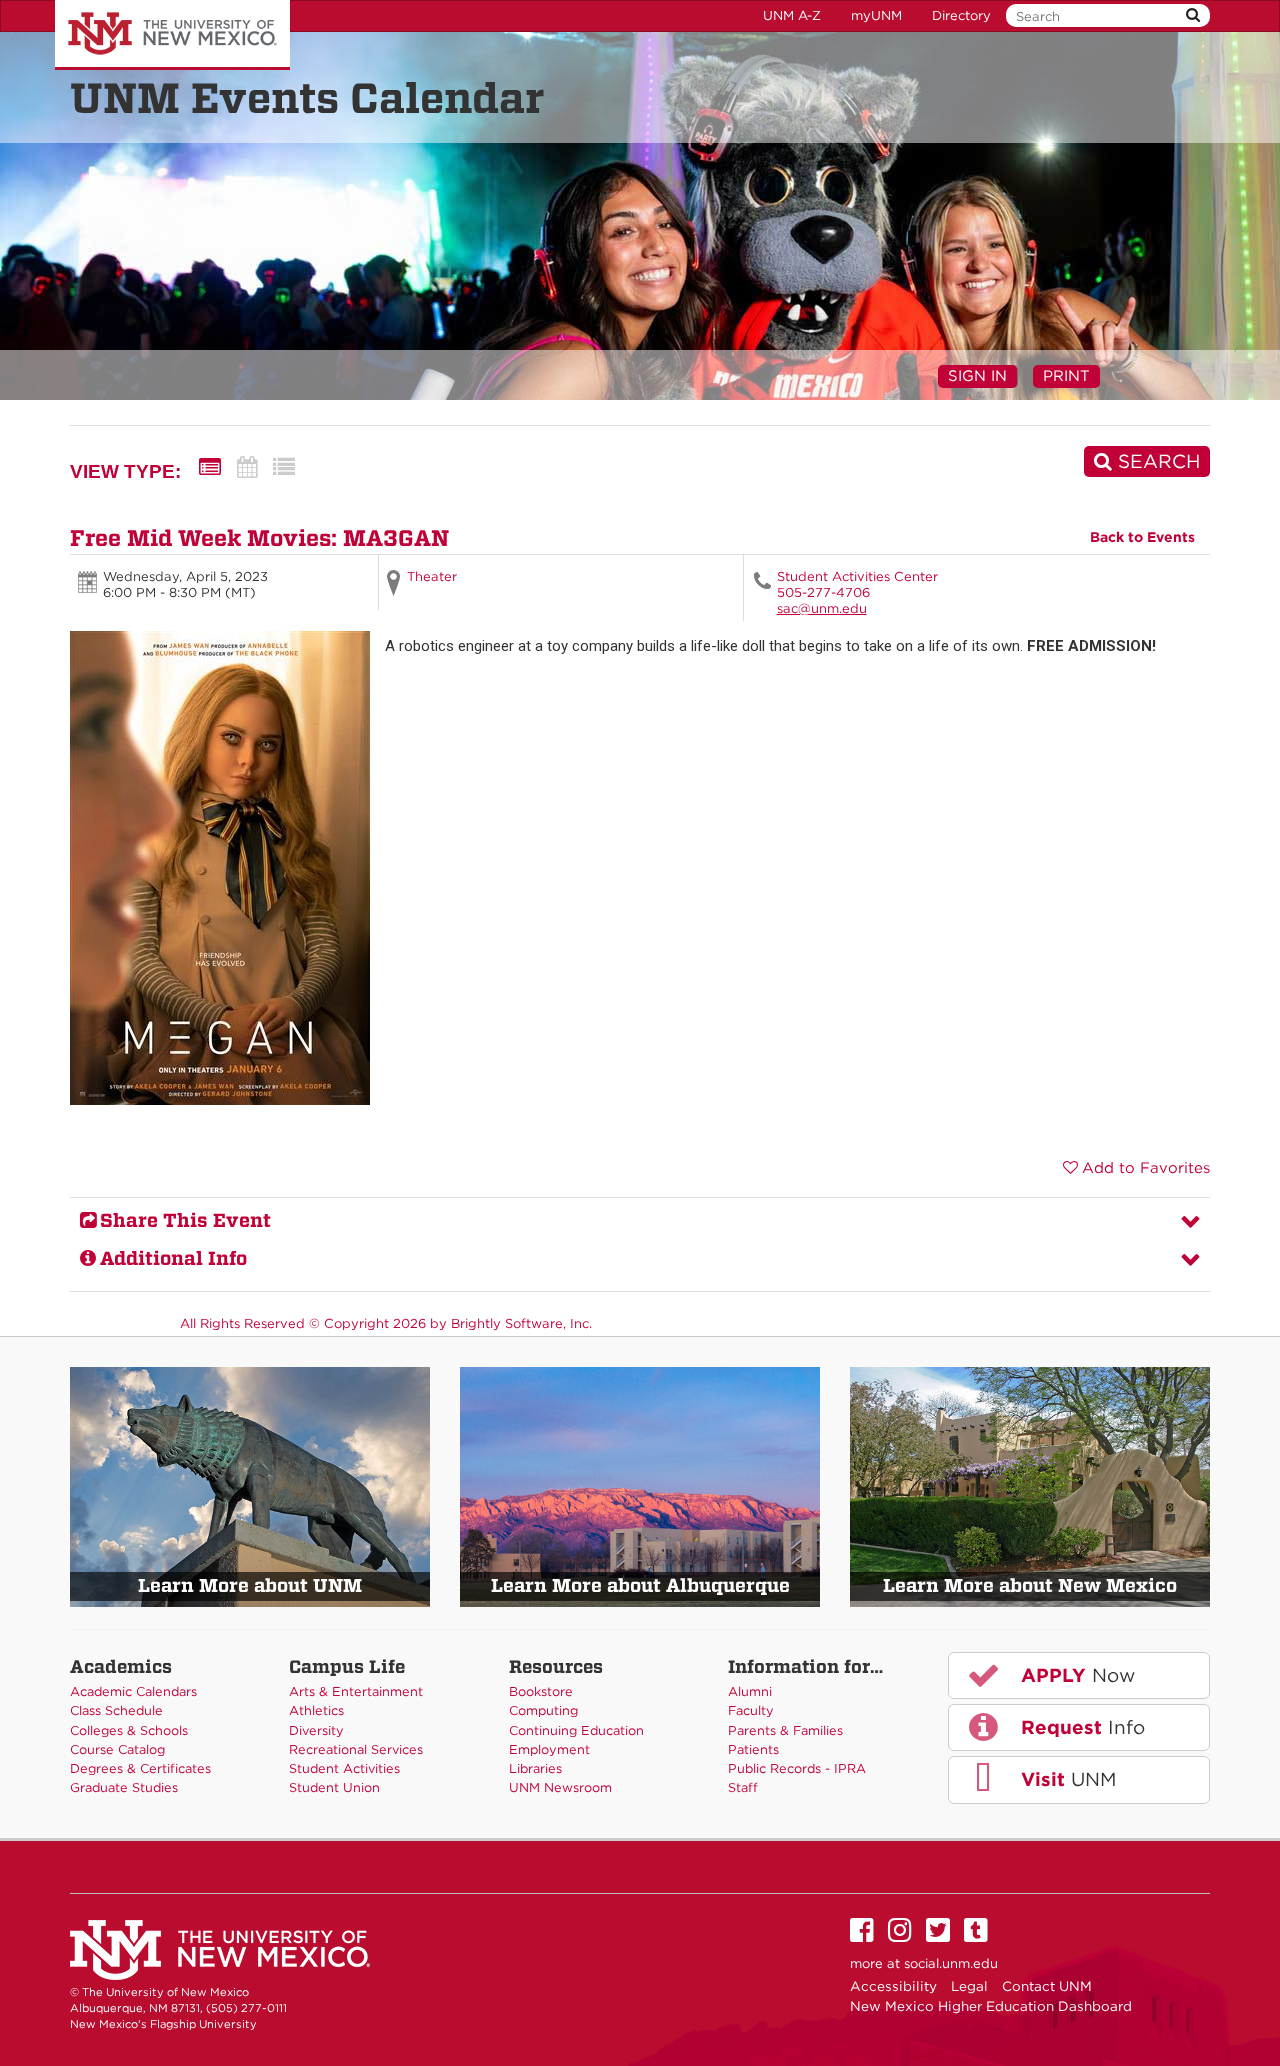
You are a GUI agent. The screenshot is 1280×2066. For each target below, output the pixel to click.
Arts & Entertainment (356, 1691)
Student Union (334, 1787)
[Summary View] (210, 467)
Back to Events (1142, 537)
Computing (543, 1710)
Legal (969, 1986)
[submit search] (1193, 15)
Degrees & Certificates (140, 1768)
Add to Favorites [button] (1146, 1168)
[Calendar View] (247, 467)
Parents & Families (785, 1730)
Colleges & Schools (129, 1730)
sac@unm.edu (822, 608)
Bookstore (541, 1691)
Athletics (316, 1710)
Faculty (751, 1710)
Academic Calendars (133, 1691)
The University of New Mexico (172, 35)
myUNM (876, 15)
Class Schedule (116, 1710)
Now (1075, 1675)
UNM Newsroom (560, 1787)
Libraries (535, 1768)
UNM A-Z (792, 15)
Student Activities (344, 1768)
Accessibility (893, 1986)
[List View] (284, 467)
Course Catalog (117, 1749)
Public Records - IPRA (797, 1768)
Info (1080, 1727)
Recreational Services (356, 1749)
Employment (549, 1749)
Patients (753, 1749)
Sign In (977, 376)
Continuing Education (576, 1730)
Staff (743, 1787)
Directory (961, 15)
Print (1066, 376)
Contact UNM (1047, 1986)
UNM (1065, 1779)
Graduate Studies (124, 1787)
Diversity (316, 1730)
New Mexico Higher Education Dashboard (991, 2006)
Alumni (750, 1691)
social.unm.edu (951, 1963)
